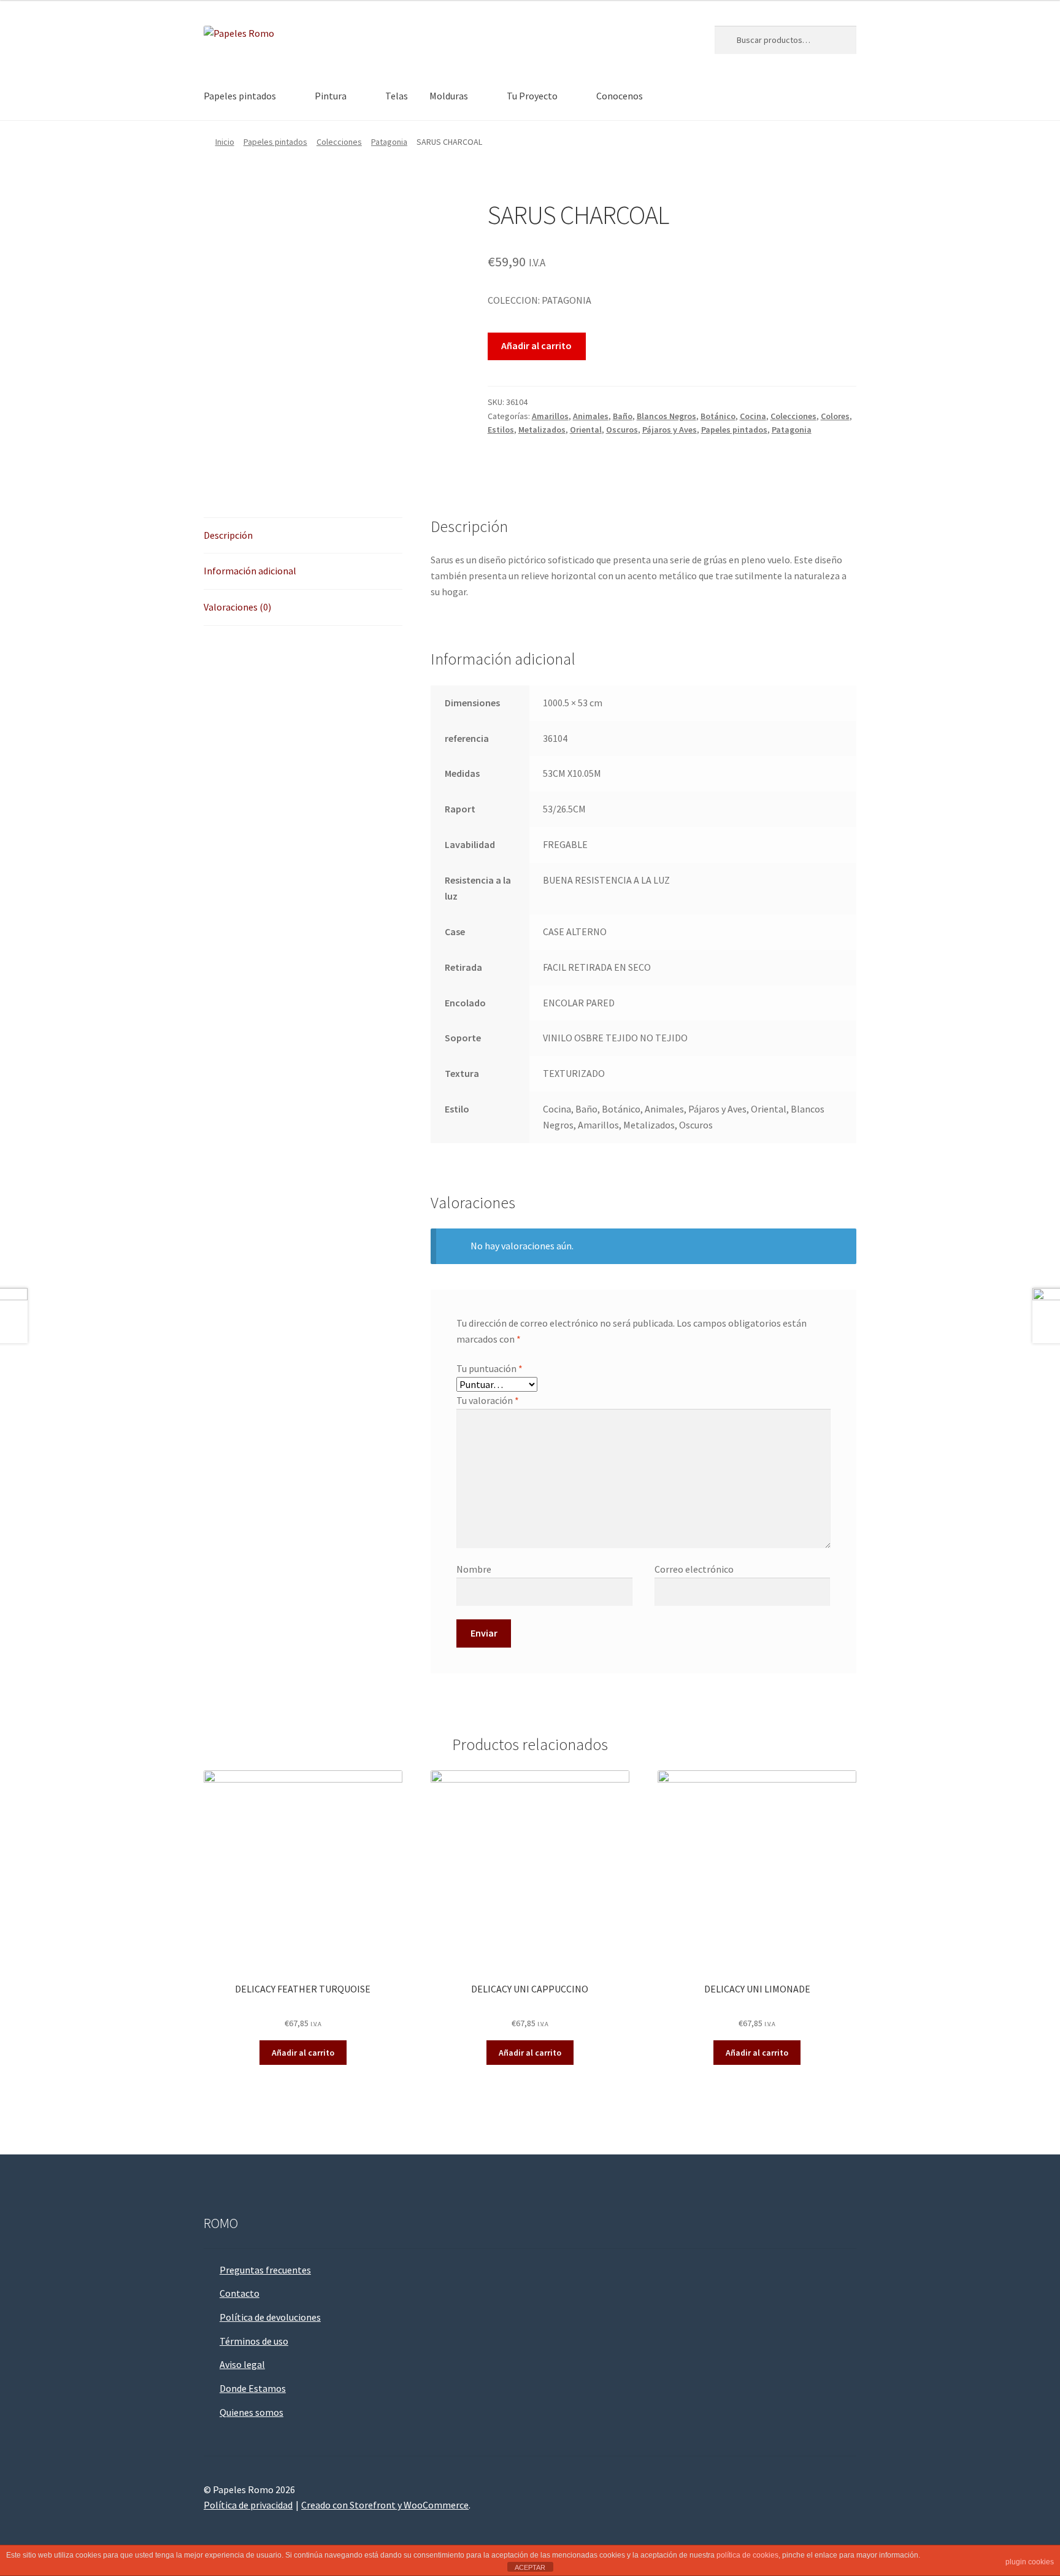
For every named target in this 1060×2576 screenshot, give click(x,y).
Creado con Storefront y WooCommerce (385, 2505)
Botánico (718, 416)
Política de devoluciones (270, 2317)
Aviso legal (242, 2364)
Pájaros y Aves (670, 430)
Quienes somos (252, 2412)
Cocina (753, 416)
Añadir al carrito (536, 345)
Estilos (501, 430)
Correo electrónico (694, 1569)
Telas (397, 96)
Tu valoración (488, 1400)
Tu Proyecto (532, 96)
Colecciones (339, 142)
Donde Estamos (253, 2388)
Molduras (449, 96)
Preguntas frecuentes (265, 2270)
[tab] (303, 536)
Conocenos (620, 96)
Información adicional (250, 571)
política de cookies (747, 2555)
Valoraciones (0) (237, 607)
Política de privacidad (248, 2505)
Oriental (586, 430)
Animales (591, 416)
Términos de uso (254, 2341)
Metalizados (542, 430)
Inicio (225, 142)
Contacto (240, 2293)
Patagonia (389, 142)
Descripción (228, 535)
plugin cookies (1030, 2562)
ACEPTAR (530, 2567)
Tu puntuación (490, 1368)
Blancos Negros (666, 416)
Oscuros (622, 430)
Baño (623, 416)
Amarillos (550, 416)
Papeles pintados (240, 96)
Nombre (474, 1569)
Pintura (331, 96)
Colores (835, 416)
